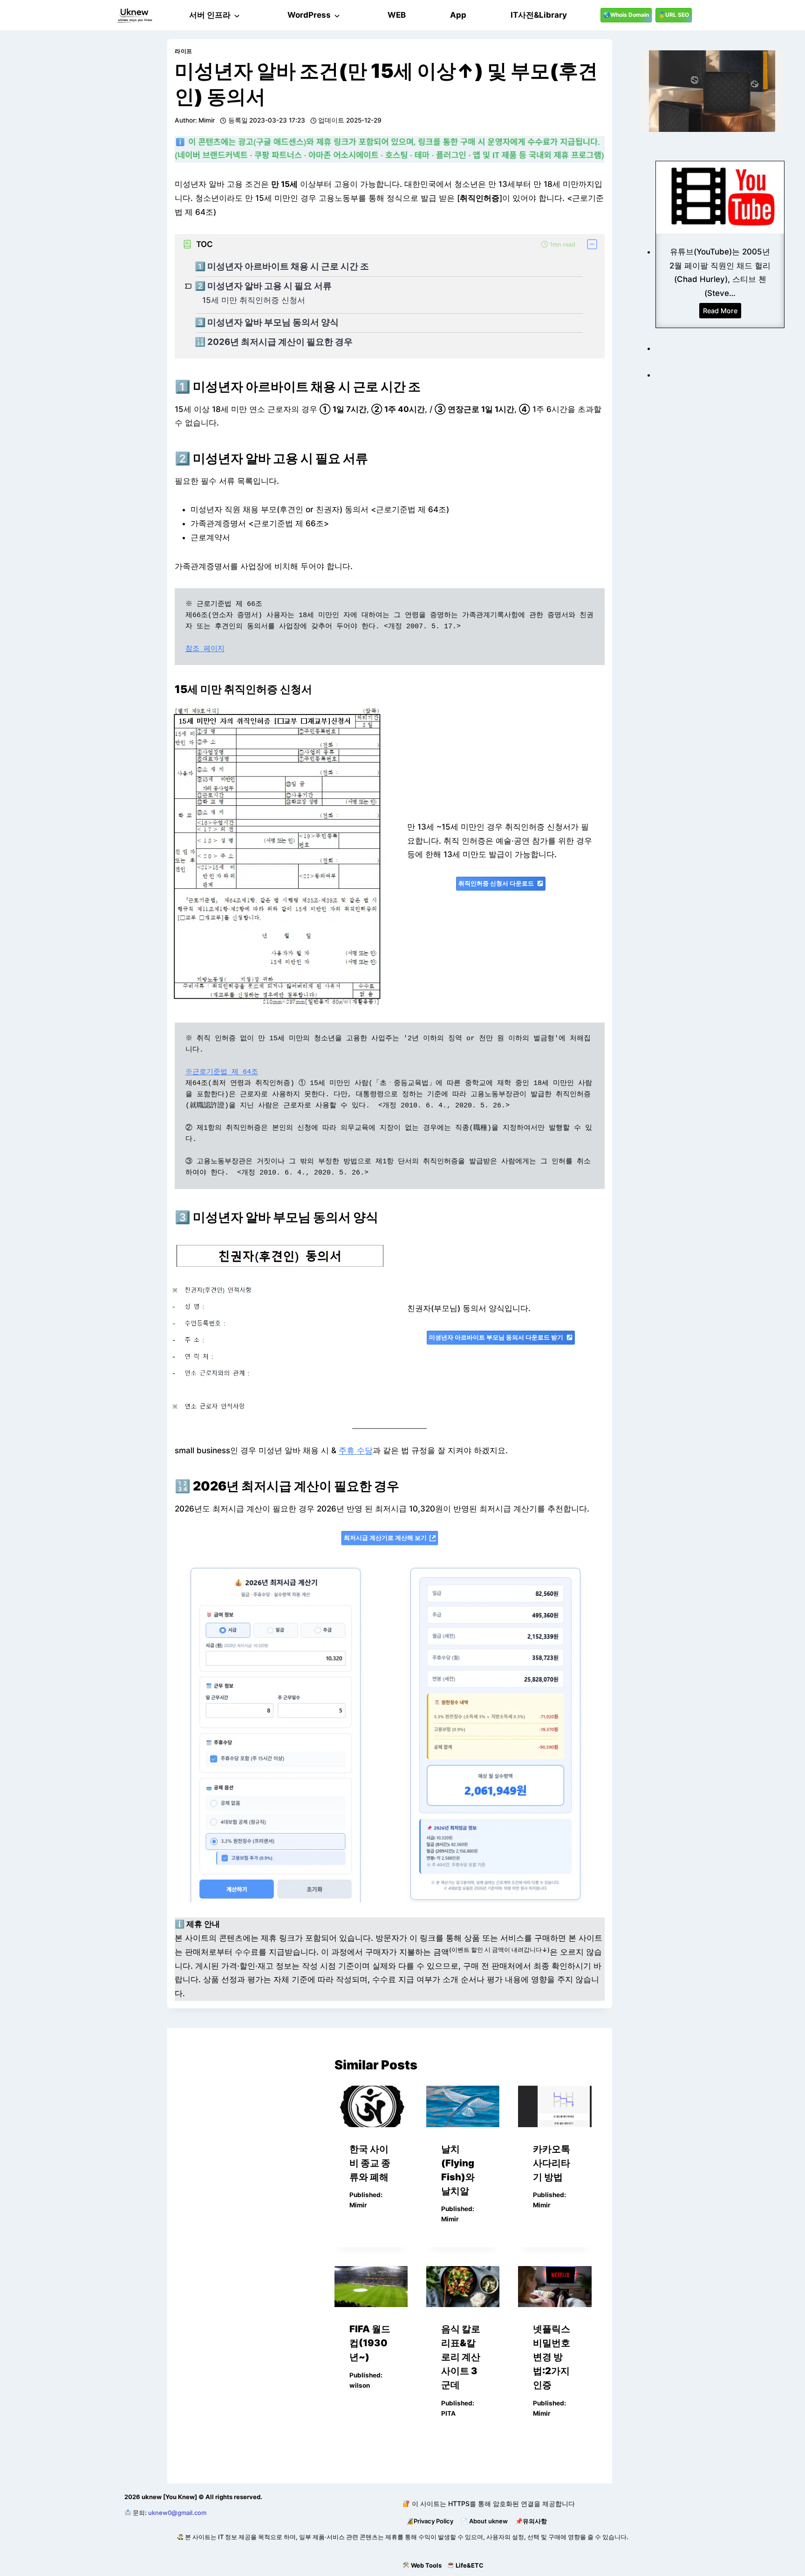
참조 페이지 (205, 649)
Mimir (207, 120)
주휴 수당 (356, 1450)
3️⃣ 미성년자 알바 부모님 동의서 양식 (267, 323)
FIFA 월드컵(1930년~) (370, 2343)
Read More (722, 312)
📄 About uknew (484, 2521)
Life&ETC (470, 2565)
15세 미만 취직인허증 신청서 (254, 300)
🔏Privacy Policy (430, 2521)
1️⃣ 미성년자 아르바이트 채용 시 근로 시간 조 (282, 267)
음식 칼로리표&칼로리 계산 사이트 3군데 (461, 2357)
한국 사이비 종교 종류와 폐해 (370, 2163)
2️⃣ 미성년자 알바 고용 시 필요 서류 (263, 286)
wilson (360, 2385)
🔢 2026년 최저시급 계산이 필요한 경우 (274, 342)
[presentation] (371, 2106)
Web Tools (426, 2565)
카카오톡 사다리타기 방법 (552, 2163)
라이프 (184, 51)
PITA (448, 2413)
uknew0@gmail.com (177, 2513)
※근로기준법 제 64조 (222, 1072)
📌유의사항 (531, 2521)
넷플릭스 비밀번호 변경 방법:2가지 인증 (552, 2357)
